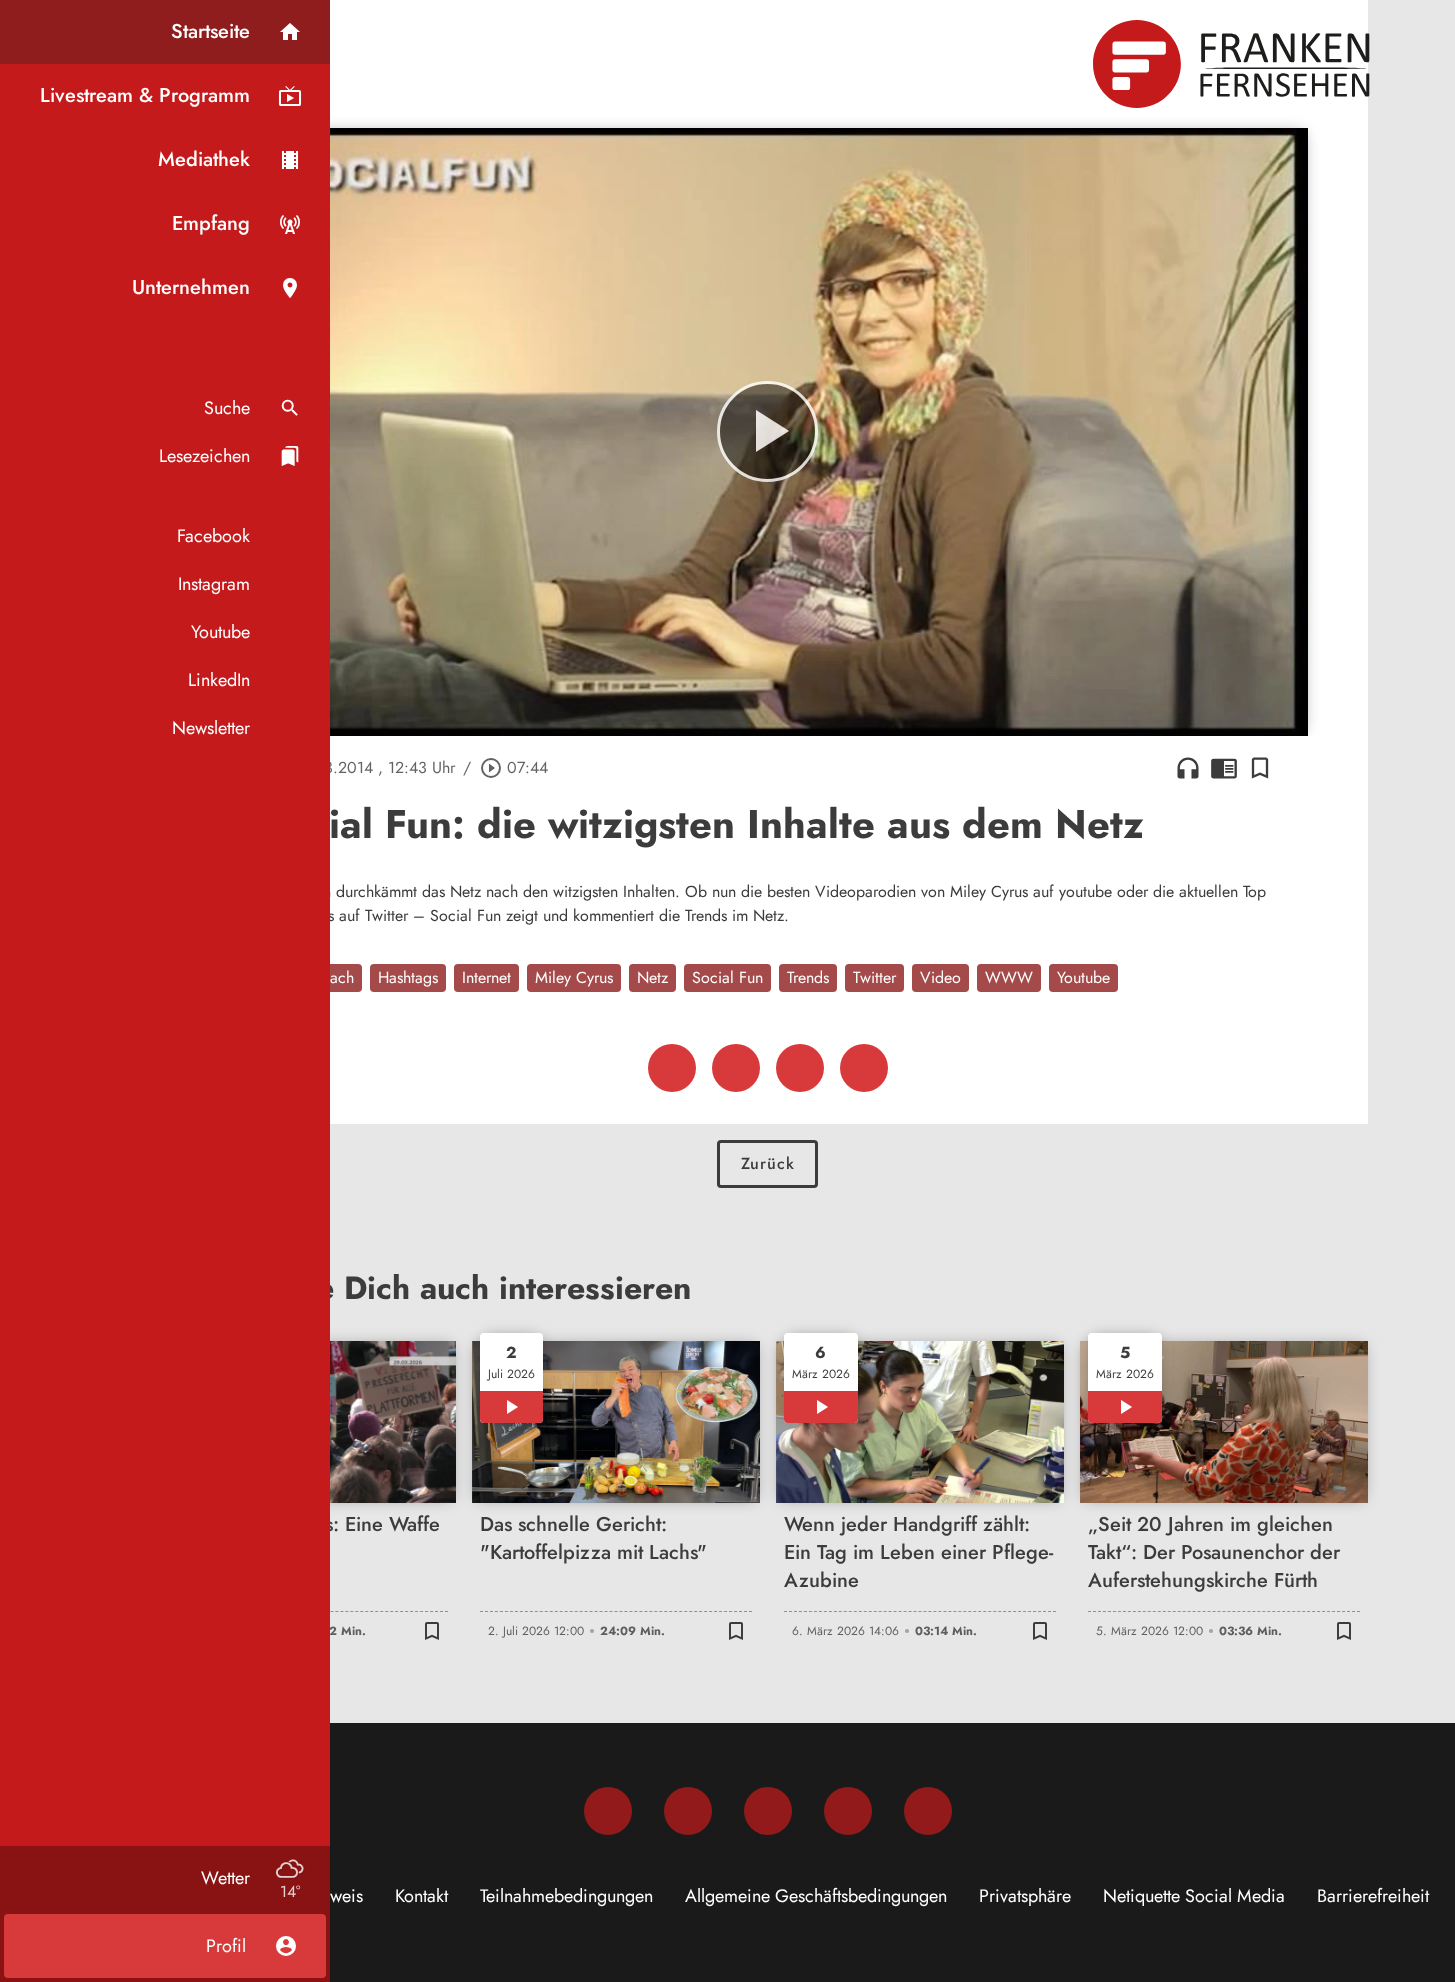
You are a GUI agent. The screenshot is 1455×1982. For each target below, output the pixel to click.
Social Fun (727, 977)
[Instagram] (688, 1811)
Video (940, 977)
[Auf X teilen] (736, 1068)
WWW (1009, 977)
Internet (486, 977)
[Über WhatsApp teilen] (800, 1068)
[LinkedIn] (848, 1811)
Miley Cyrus (574, 977)
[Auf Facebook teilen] (672, 1068)
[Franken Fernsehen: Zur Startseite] (1234, 64)
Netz (652, 977)
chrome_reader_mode (1224, 768)
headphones (1188, 768)
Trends (808, 977)
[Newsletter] (928, 1811)
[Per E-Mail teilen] (864, 1068)
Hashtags (408, 977)
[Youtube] (768, 1811)
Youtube (1083, 977)
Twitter (874, 977)
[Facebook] (608, 1811)
